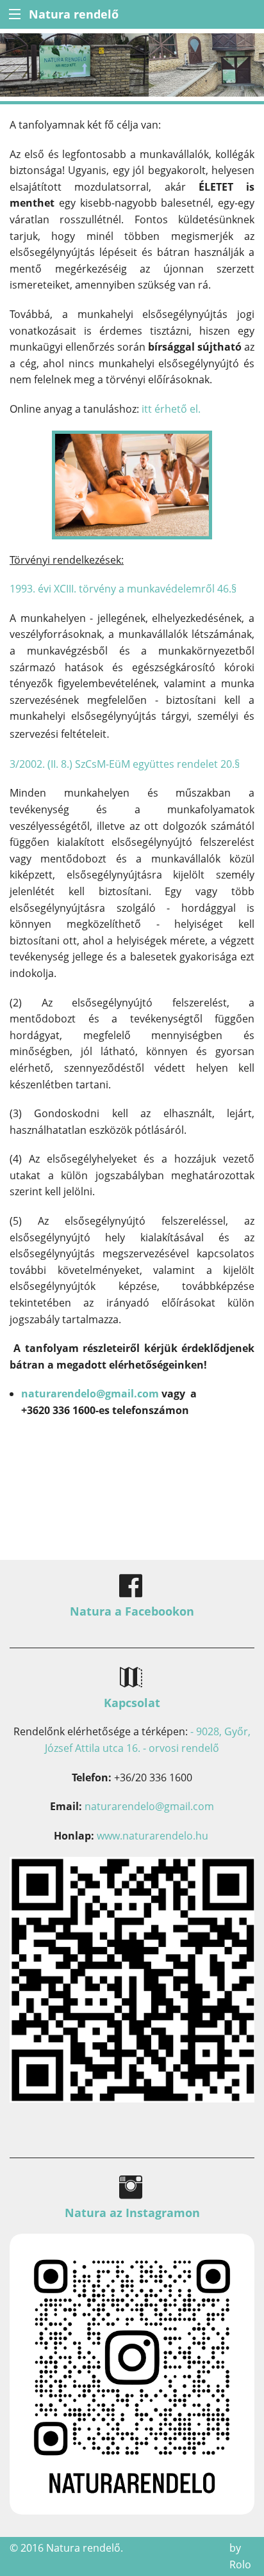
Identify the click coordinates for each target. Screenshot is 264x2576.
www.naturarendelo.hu (153, 1836)
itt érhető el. (171, 409)
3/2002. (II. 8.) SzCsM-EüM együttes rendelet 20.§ (125, 764)
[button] (14, 14)
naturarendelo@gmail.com (90, 1394)
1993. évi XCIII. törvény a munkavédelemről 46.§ (124, 589)
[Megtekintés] (132, 2373)
